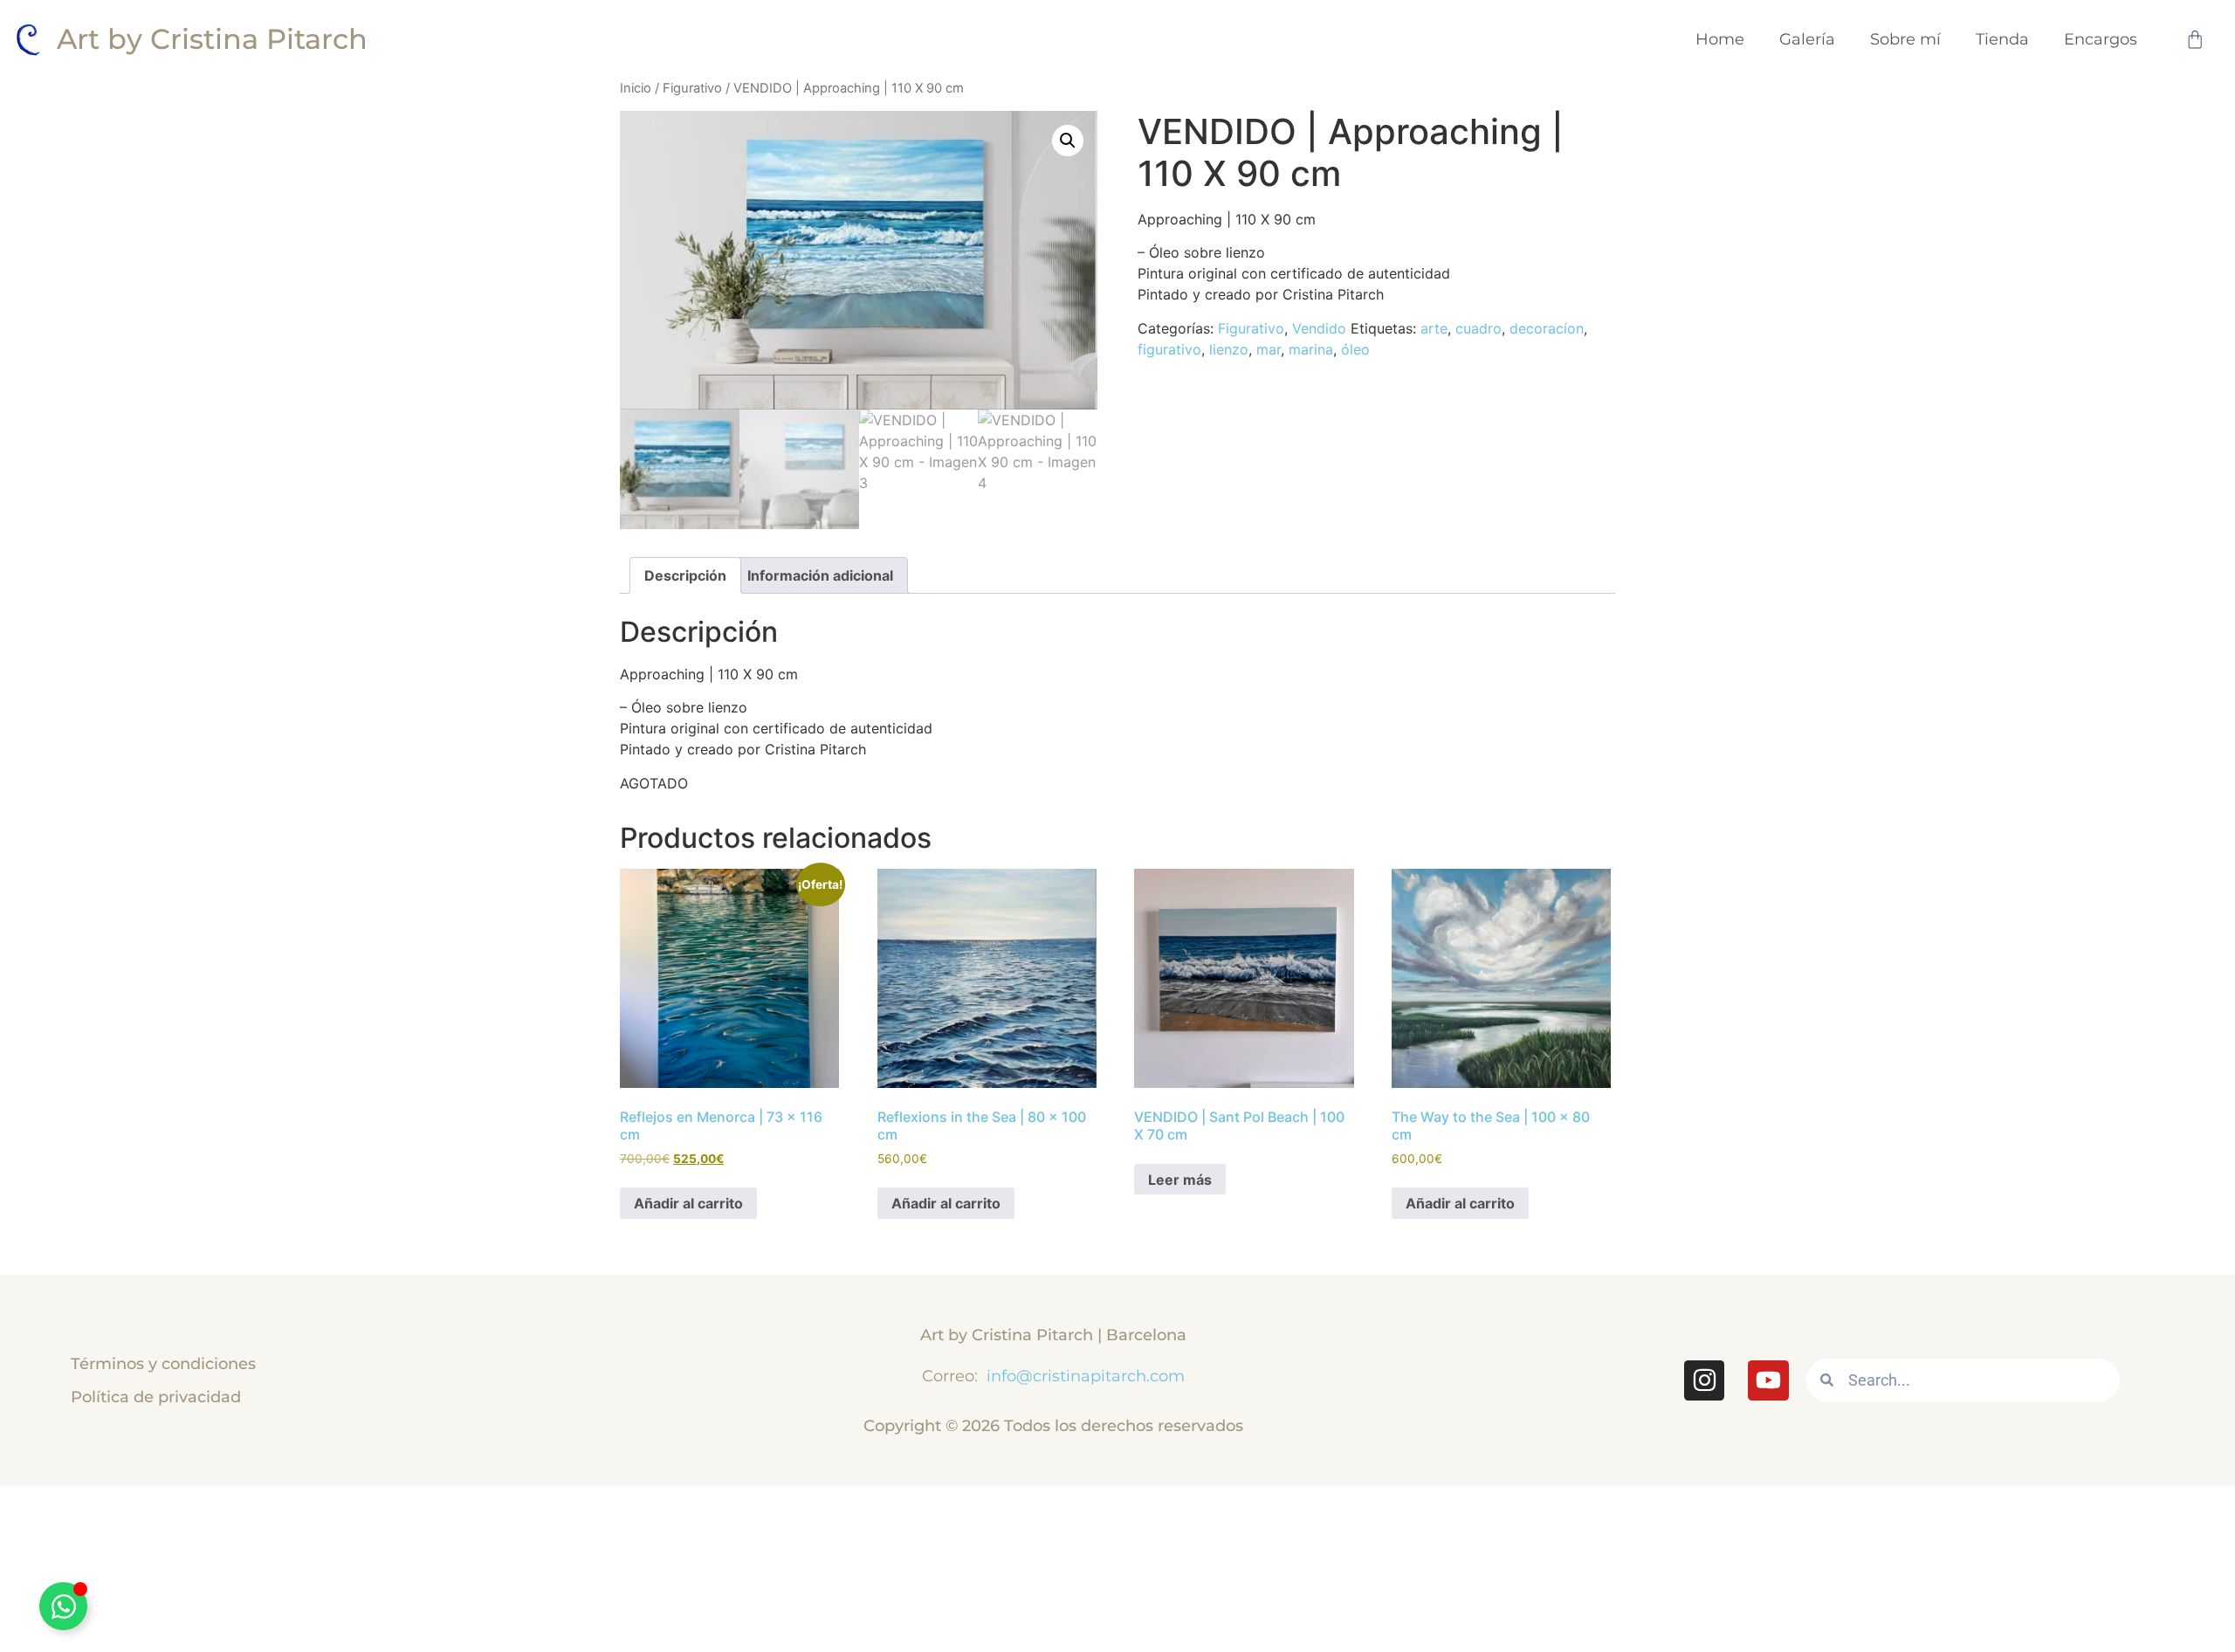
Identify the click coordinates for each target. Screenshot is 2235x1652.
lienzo (1229, 349)
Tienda (2002, 39)
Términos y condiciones (163, 1363)
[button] (1068, 141)
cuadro (1479, 328)
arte (1434, 328)
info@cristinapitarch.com (1083, 1376)
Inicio (636, 88)
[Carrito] (2195, 39)
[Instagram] (1704, 1380)
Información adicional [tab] (820, 575)
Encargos (2101, 39)
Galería (1807, 39)
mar (1269, 349)
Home (1720, 39)
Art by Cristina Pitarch (212, 39)
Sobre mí (1905, 39)
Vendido (1319, 328)
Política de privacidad (156, 1397)
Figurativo (692, 88)
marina (1311, 349)
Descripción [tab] (685, 575)
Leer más (1180, 1180)
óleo (1355, 349)
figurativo (1169, 349)
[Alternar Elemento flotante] (63, 1606)
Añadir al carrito (688, 1203)
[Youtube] (1768, 1380)
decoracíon (1547, 328)
